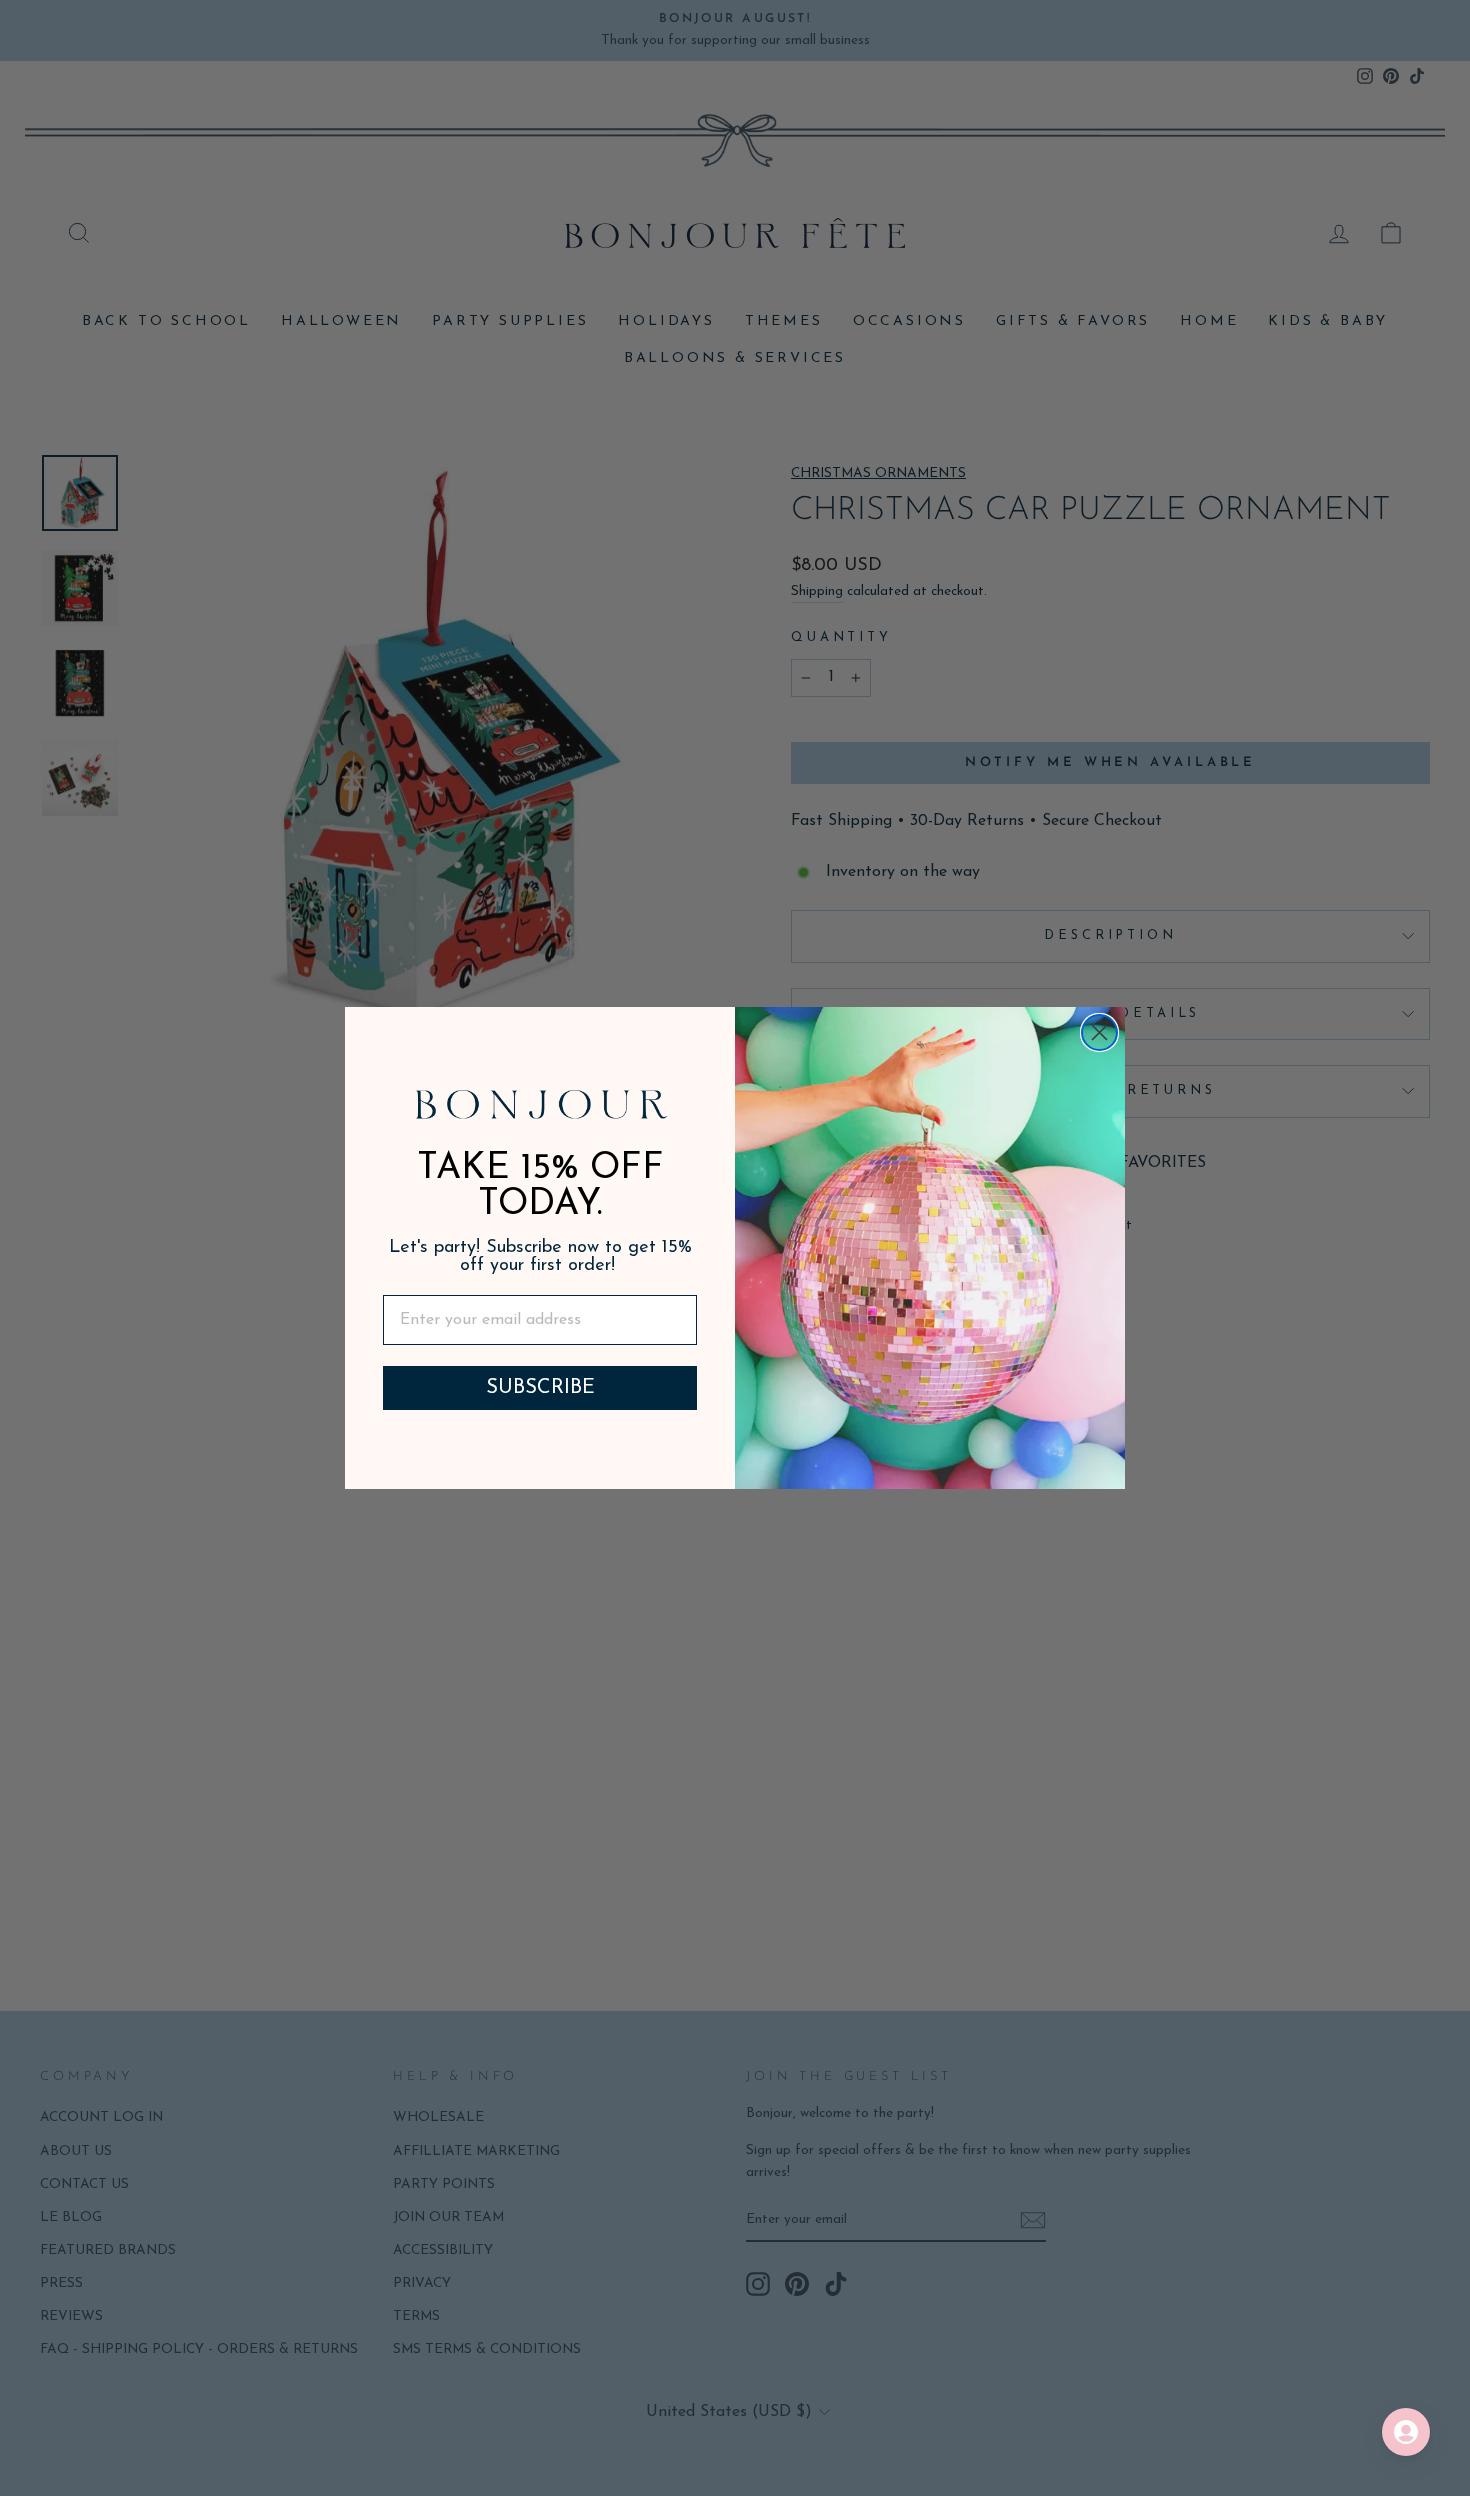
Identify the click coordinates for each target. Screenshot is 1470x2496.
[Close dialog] (1099, 1032)
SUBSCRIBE (540, 1388)
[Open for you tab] (1406, 2432)
